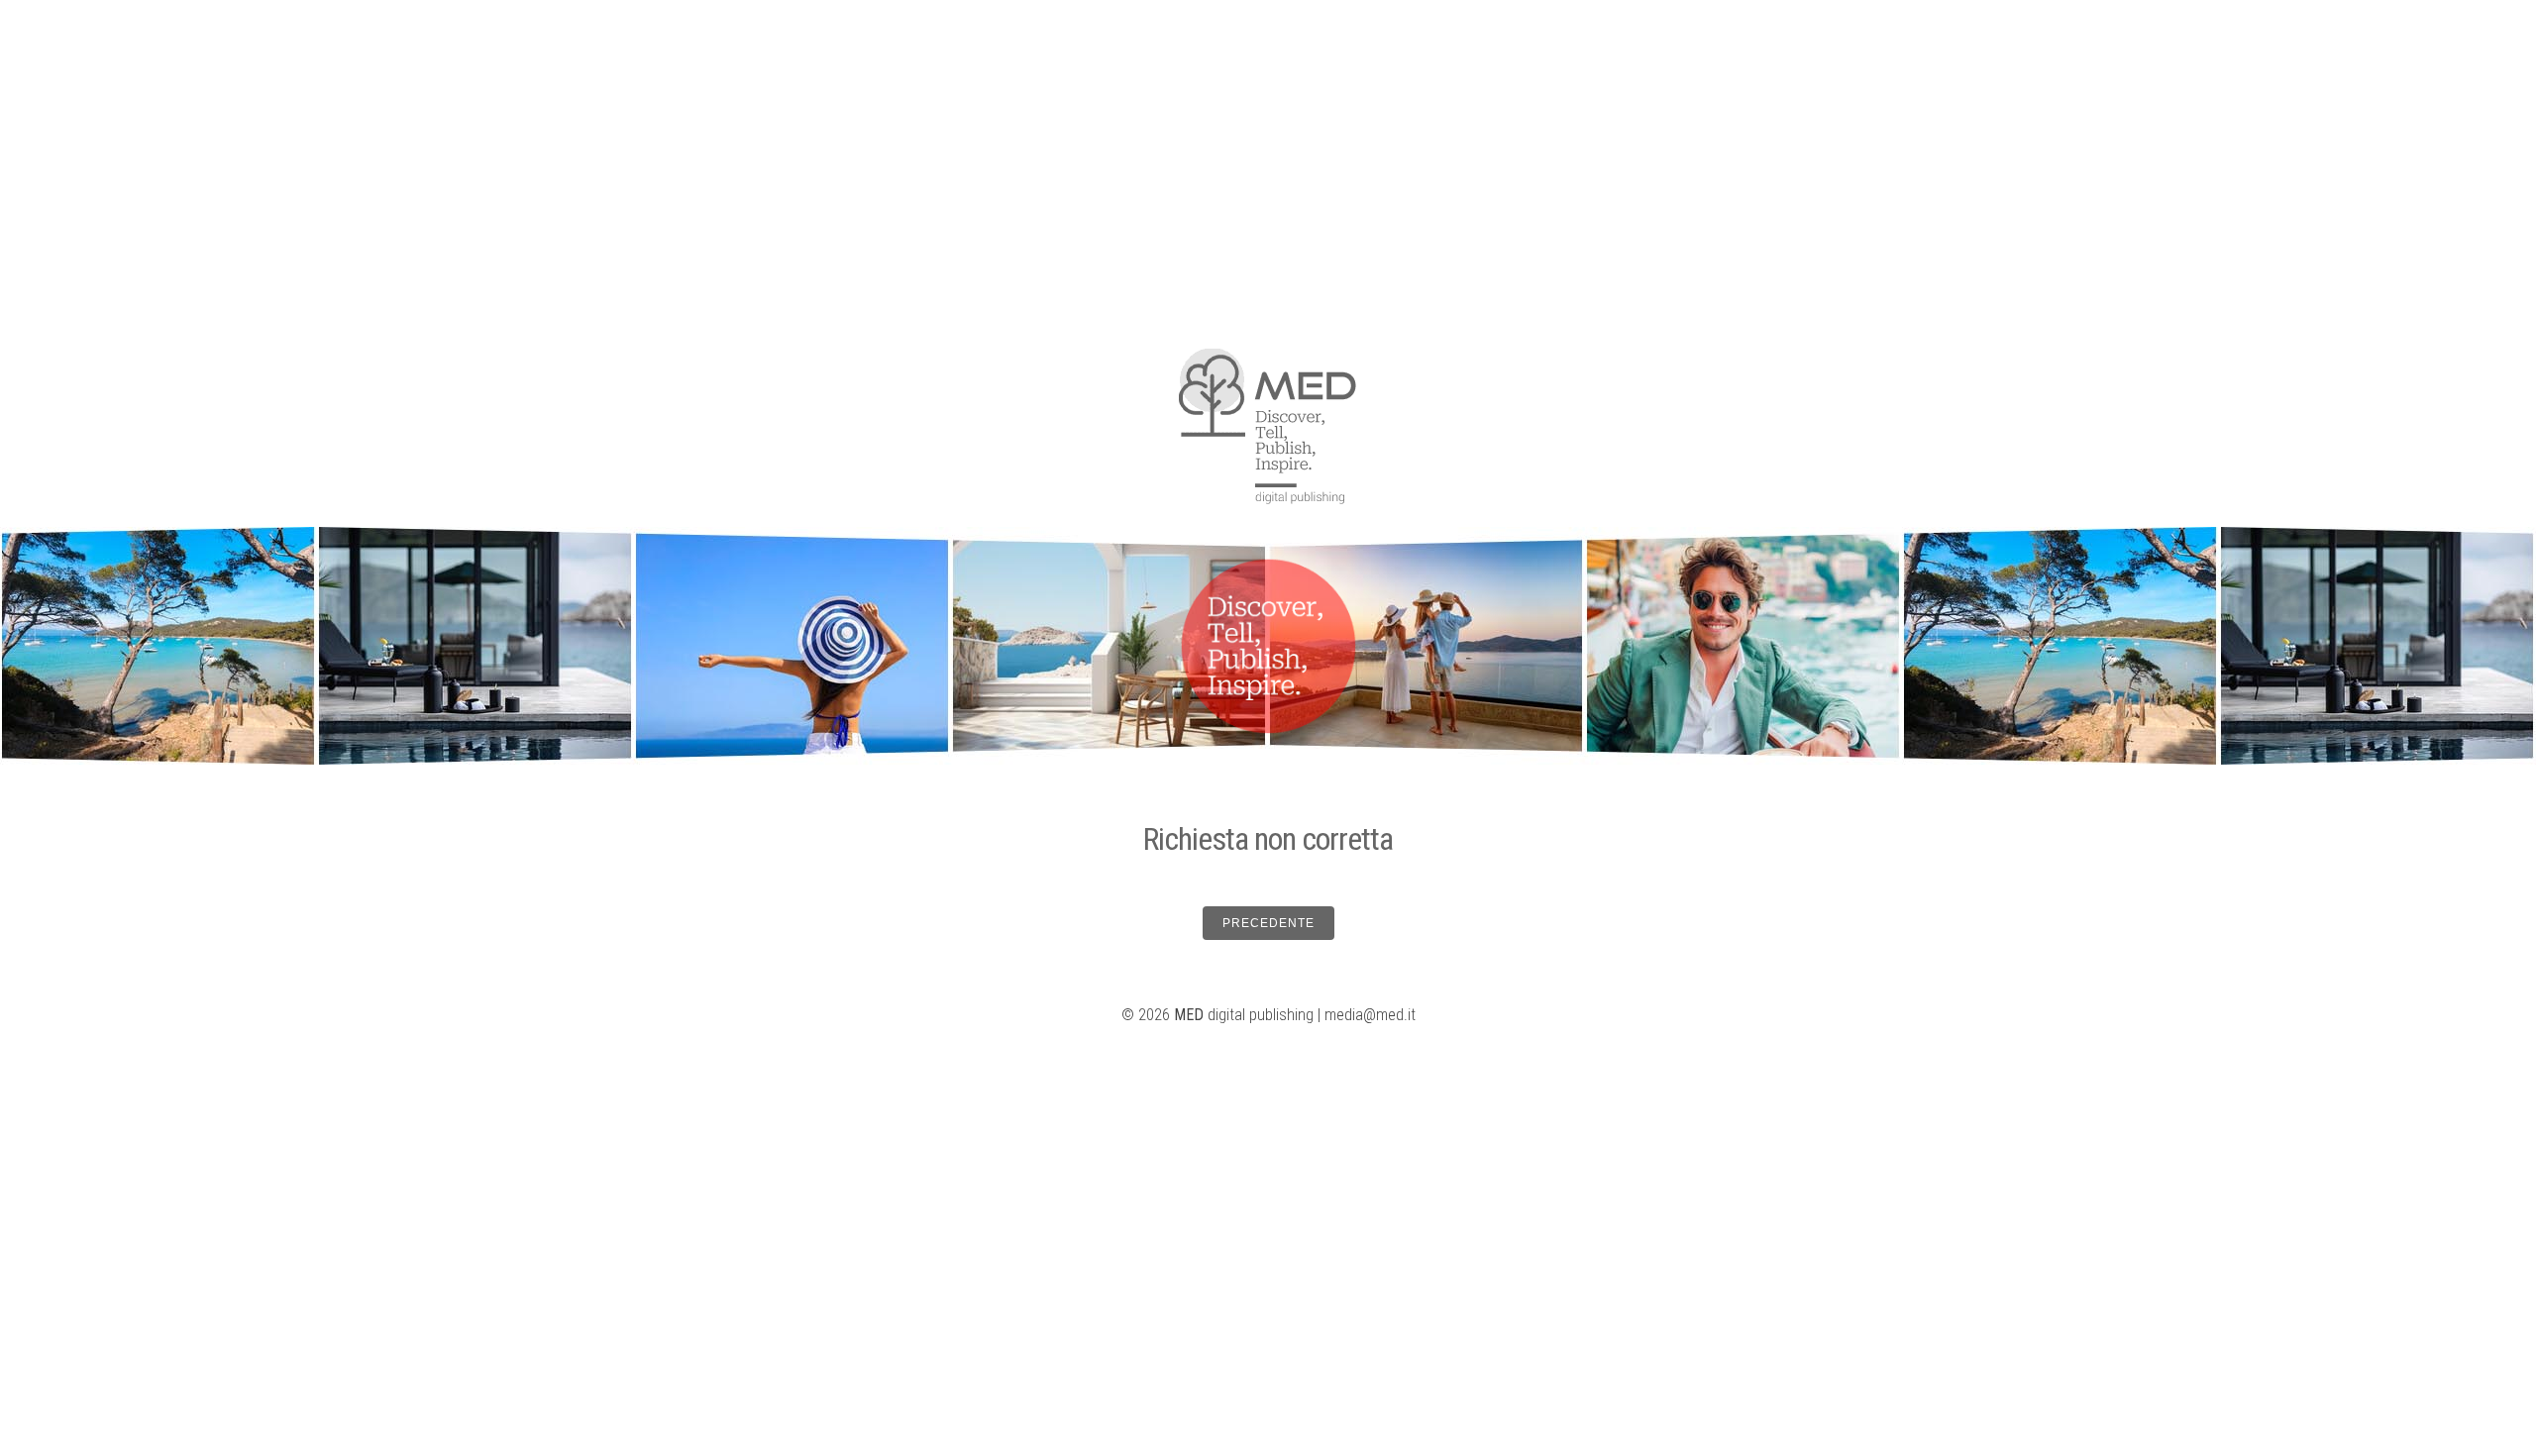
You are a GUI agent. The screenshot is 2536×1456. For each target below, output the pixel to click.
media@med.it (1370, 1015)
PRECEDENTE (1268, 923)
